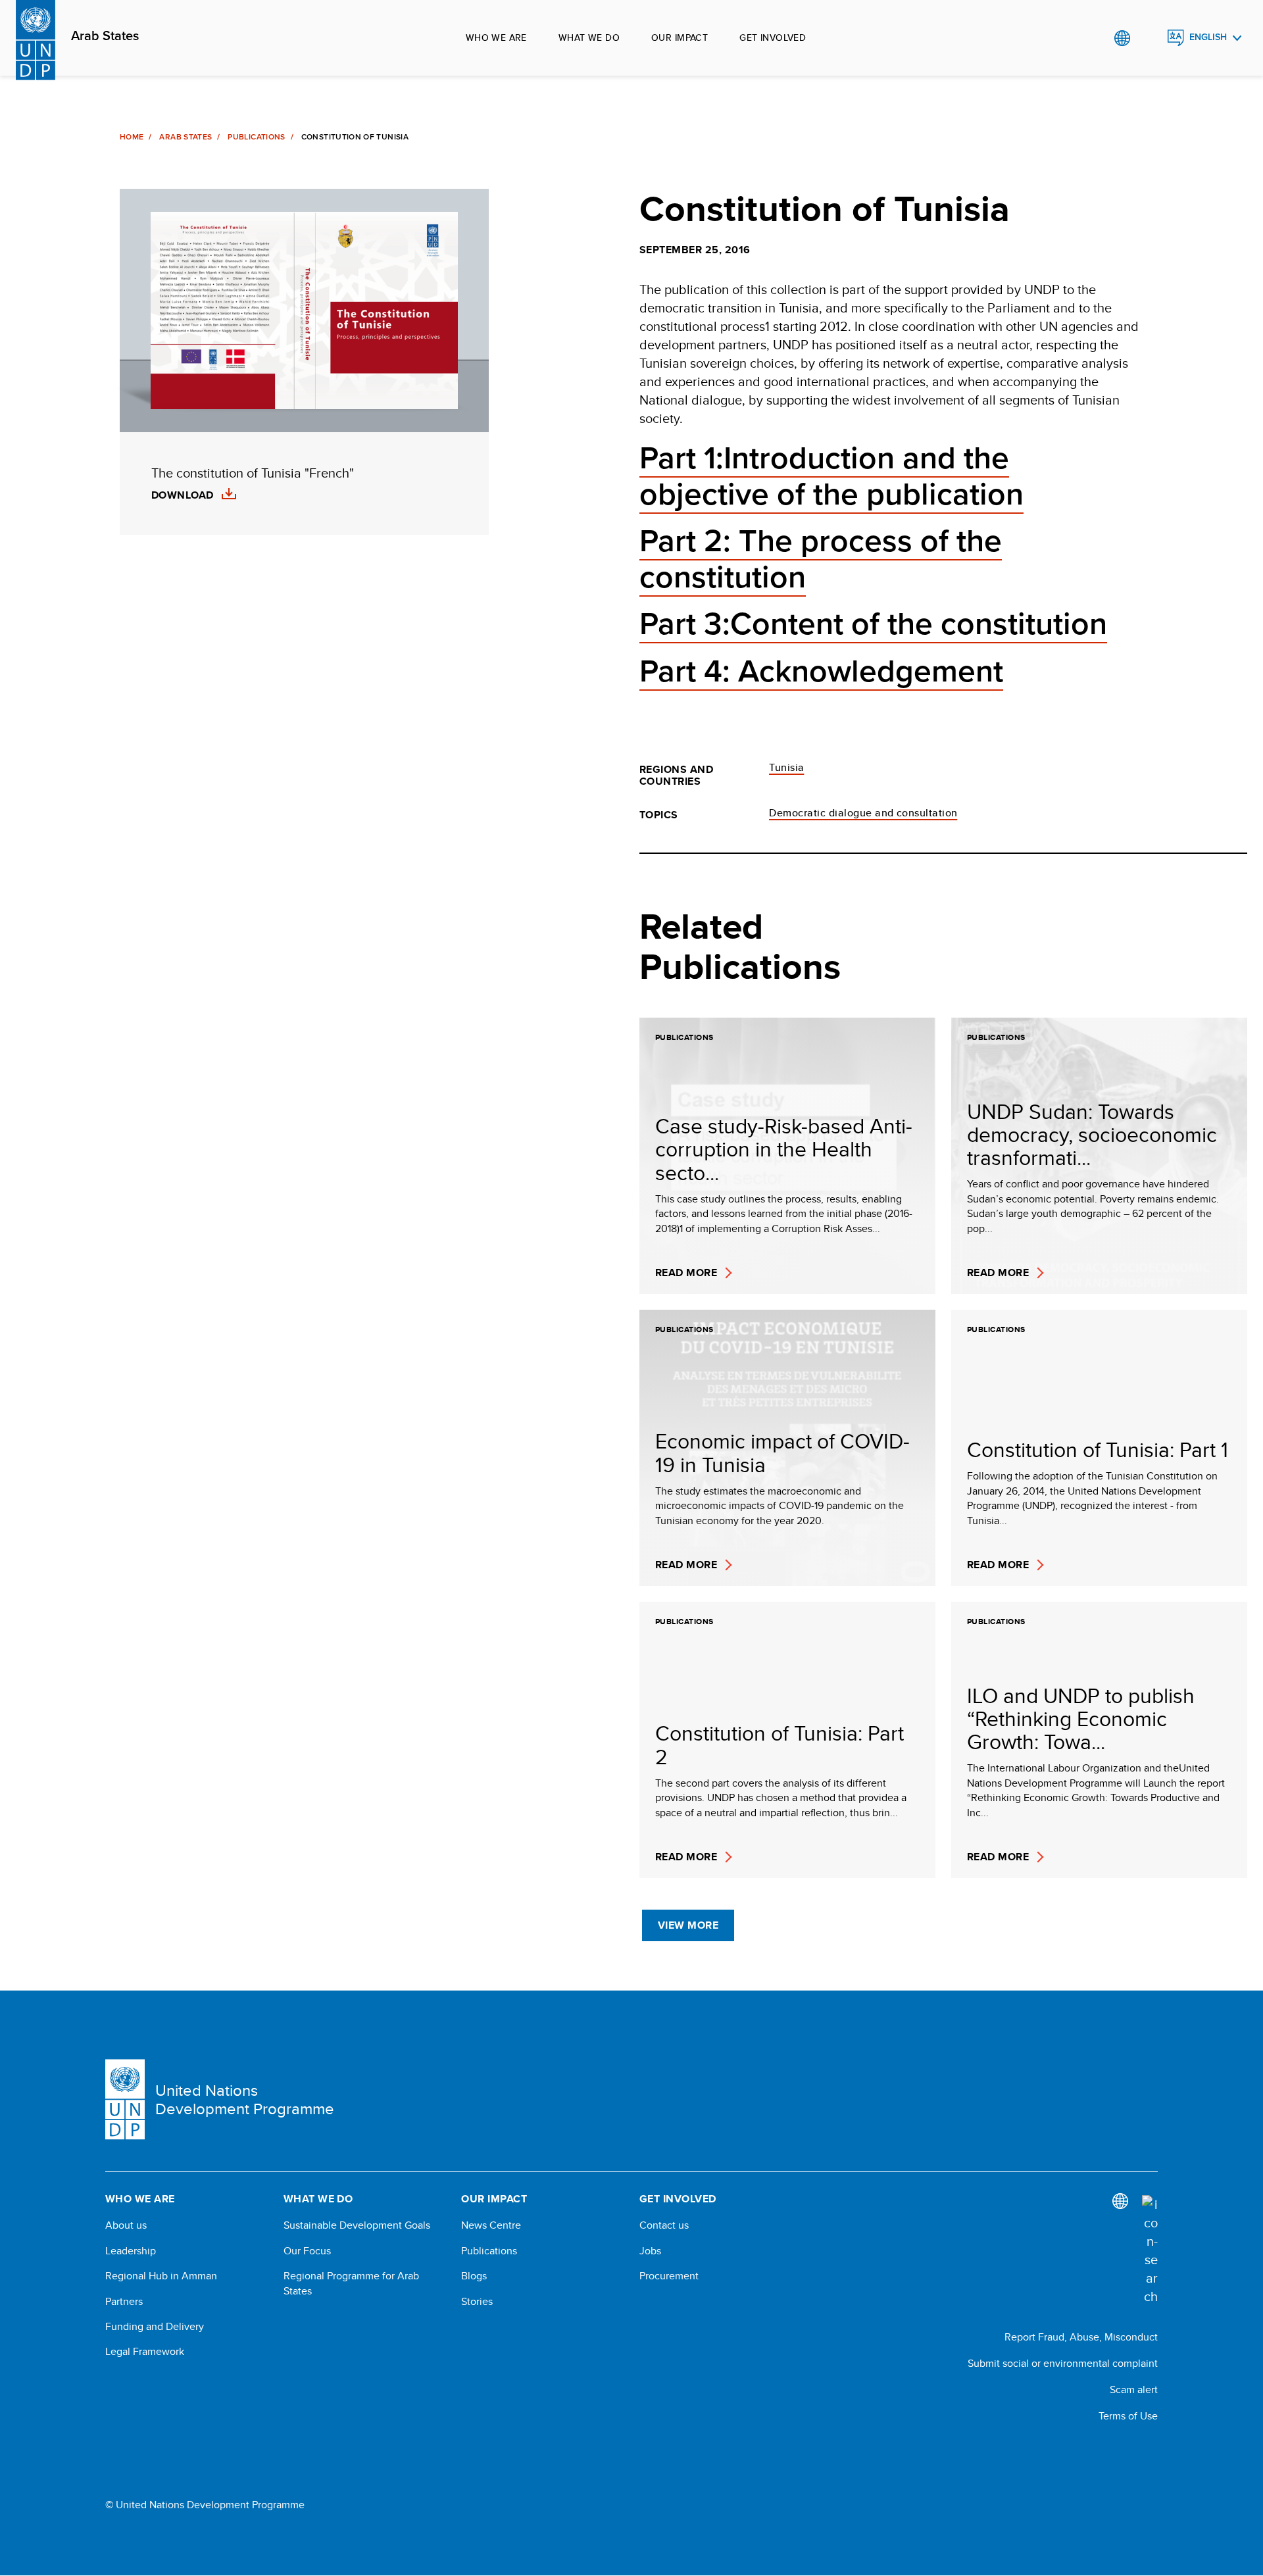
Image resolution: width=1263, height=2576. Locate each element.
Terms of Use (1128, 2416)
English (1208, 37)
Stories (477, 2302)
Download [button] (183, 495)
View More (688, 1925)
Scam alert (1134, 2390)
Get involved (773, 37)
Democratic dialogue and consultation (863, 813)
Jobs (650, 2251)
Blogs (474, 2276)
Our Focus (307, 2251)
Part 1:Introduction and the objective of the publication (831, 477)
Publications (256, 137)
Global (1122, 38)
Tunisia (786, 767)
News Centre (491, 2225)
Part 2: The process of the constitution (821, 559)
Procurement (669, 2276)
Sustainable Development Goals (357, 2225)
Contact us (664, 2225)
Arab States (105, 36)
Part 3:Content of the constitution (873, 624)
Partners (124, 2302)
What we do (589, 37)
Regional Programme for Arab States (351, 2283)
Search (1149, 38)
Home (132, 137)
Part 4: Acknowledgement (821, 672)
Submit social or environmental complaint (1063, 2363)
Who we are (496, 37)
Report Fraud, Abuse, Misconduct (1081, 2337)
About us (126, 2225)
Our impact (680, 37)
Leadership (131, 2251)
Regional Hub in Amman (161, 2276)
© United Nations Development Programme (205, 2505)
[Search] (1150, 2250)
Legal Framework (145, 2352)
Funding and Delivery (155, 2327)
